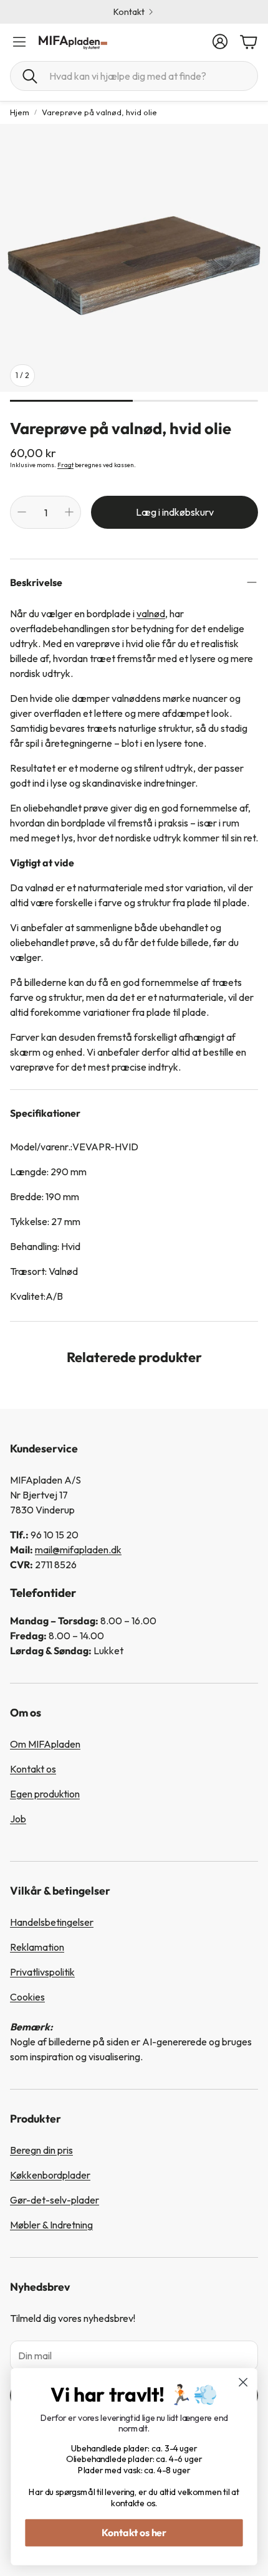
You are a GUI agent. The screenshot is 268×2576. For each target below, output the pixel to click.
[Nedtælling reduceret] (22, 512)
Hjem (20, 112)
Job (18, 1819)
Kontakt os (33, 1769)
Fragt (65, 465)
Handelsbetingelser (52, 1922)
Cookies (27, 1997)
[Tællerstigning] (69, 512)
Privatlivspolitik (42, 1972)
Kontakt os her (134, 2532)
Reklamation (37, 1947)
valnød (151, 613)
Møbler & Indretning (51, 2225)
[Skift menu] (19, 42)
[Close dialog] (243, 2383)
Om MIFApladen (45, 1744)
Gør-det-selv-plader (55, 2200)
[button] (134, 76)
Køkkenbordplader (50, 2175)
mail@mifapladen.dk (78, 1550)
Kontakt (129, 12)
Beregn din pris (41, 2150)
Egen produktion (45, 1794)
